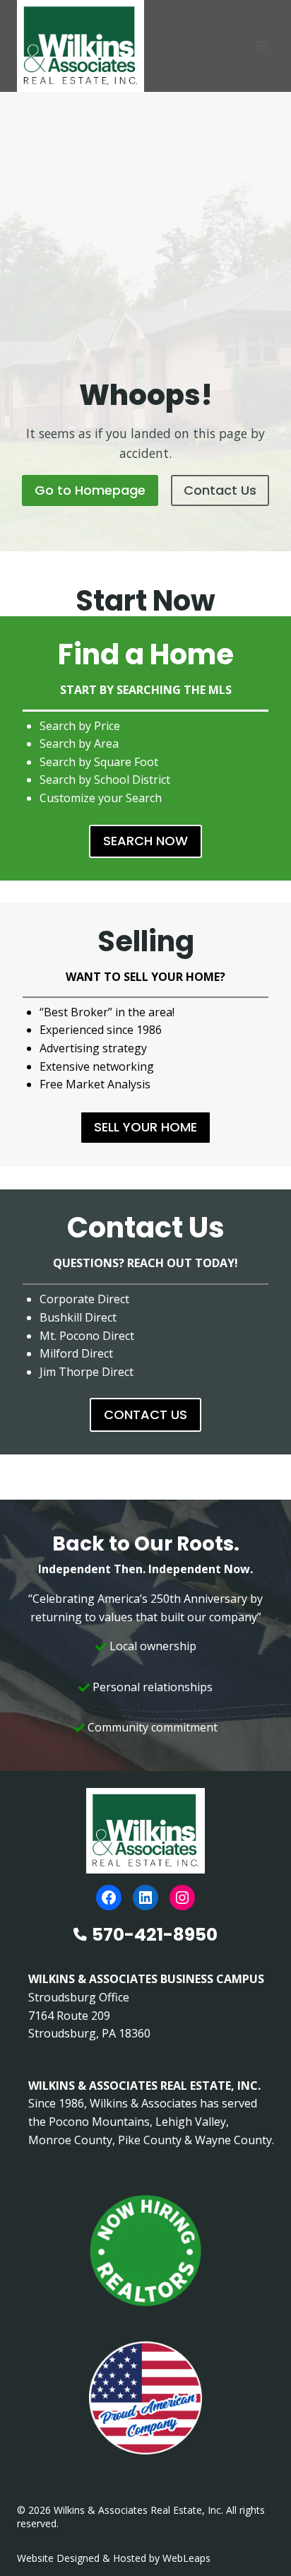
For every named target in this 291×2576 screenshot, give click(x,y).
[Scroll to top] (257, 2535)
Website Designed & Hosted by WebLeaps (114, 2558)
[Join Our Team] (145, 2251)
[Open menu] (261, 46)
